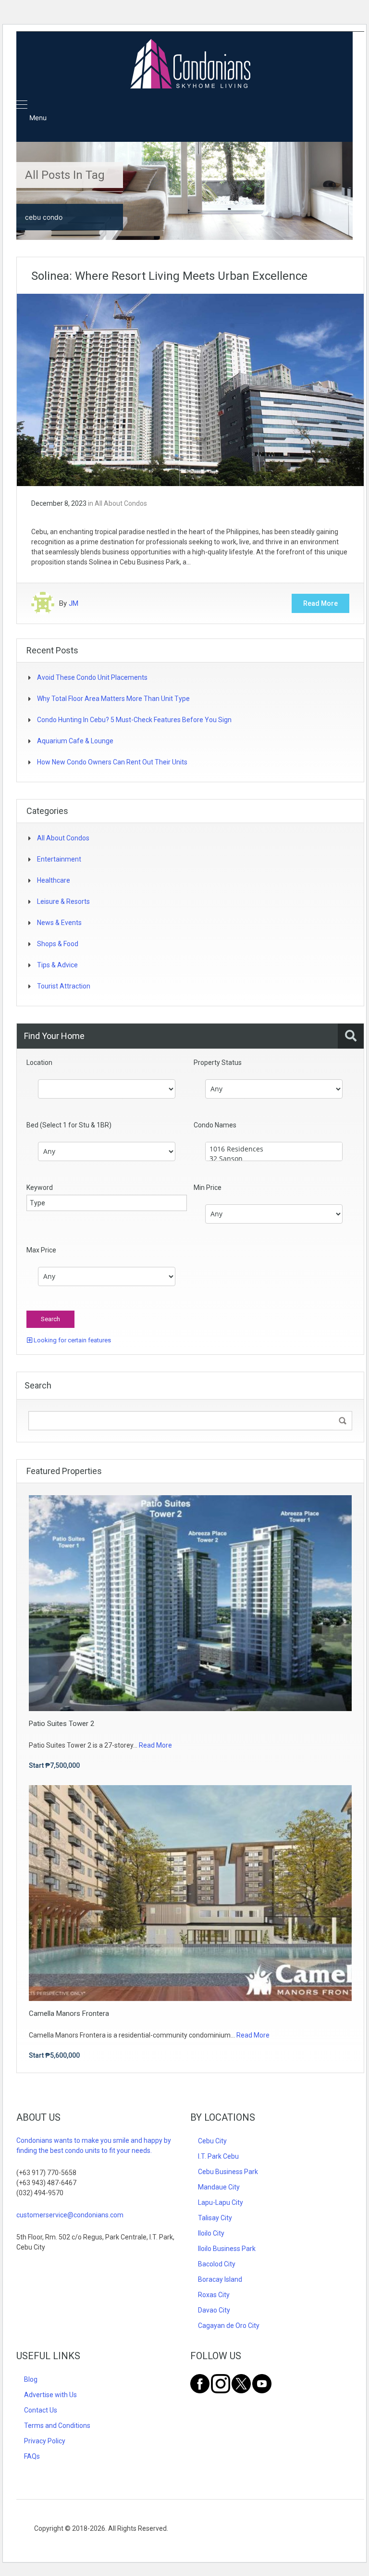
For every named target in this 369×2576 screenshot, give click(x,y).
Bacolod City (217, 2264)
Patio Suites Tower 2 (61, 1724)
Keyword (40, 1188)
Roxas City (214, 2295)
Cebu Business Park (228, 2172)
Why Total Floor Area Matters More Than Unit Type (113, 699)
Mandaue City (219, 2187)
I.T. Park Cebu (218, 2156)
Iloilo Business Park (227, 2249)
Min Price (208, 1188)
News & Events (59, 923)
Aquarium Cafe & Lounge (75, 741)
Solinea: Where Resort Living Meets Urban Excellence (169, 276)
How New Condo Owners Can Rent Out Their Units (112, 762)
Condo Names (215, 1125)
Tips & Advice (57, 965)
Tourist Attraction (64, 986)
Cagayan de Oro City (229, 2326)
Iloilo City (211, 2233)
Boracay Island (220, 2279)
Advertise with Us (50, 2395)
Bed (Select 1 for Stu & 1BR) (69, 1125)
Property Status (218, 1063)
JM (74, 603)
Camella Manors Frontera (69, 2013)
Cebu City (212, 2141)
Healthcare (54, 880)
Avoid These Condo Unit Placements (92, 677)
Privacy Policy (45, 2441)
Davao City (214, 2310)
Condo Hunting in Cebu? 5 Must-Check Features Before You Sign (134, 720)
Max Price (41, 1250)
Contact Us (41, 2410)
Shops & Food (58, 944)
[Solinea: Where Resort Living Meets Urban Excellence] (190, 389)
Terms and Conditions (57, 2426)
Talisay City (215, 2218)
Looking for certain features (72, 1340)
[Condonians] (190, 65)
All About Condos (121, 503)
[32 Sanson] (274, 1159)
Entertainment (59, 859)
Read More (320, 603)
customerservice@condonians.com (70, 2215)
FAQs (32, 2456)
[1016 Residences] (274, 1149)
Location (39, 1063)
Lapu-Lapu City (221, 2202)
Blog (31, 2379)
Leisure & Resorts (63, 901)
